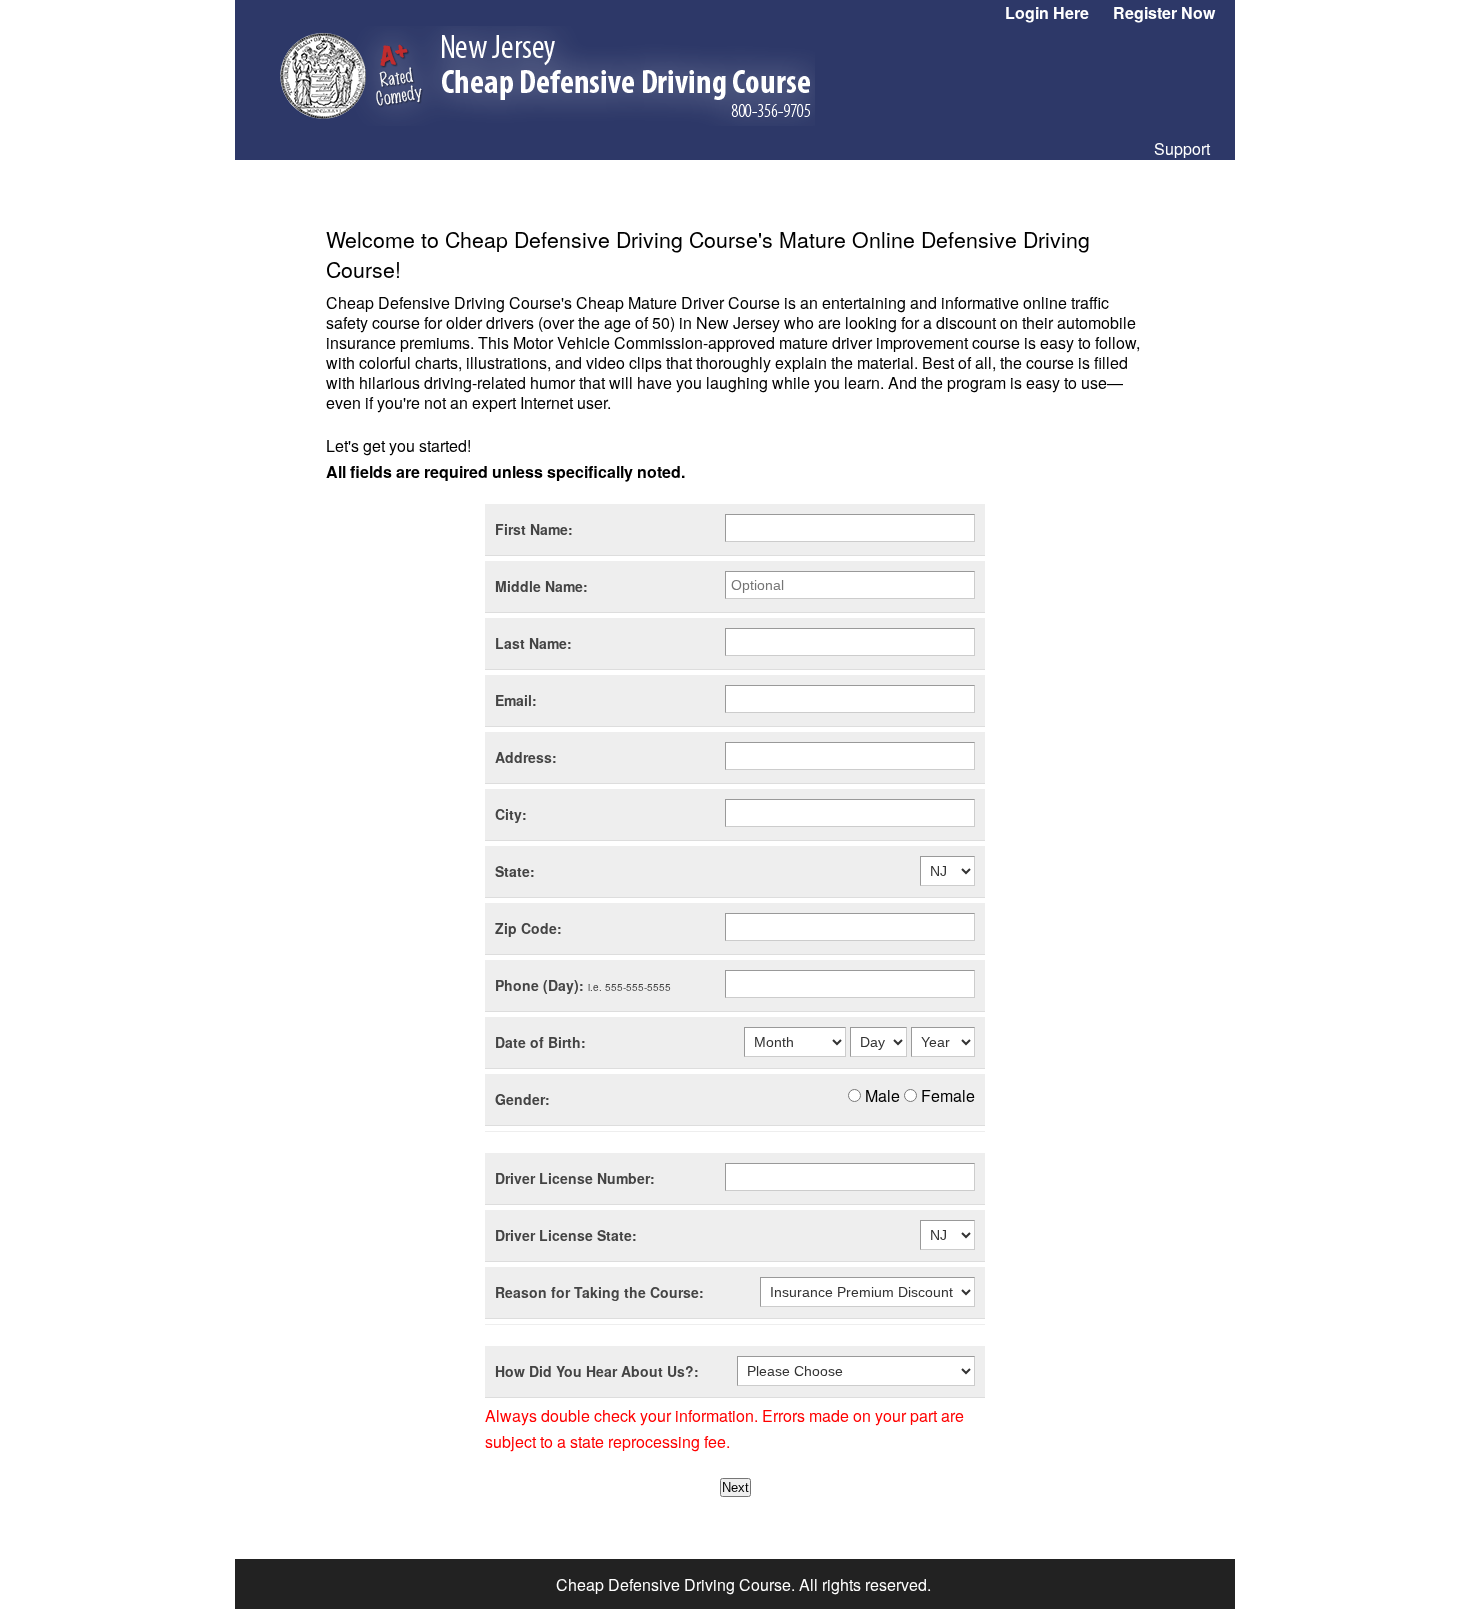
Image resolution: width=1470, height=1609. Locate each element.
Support (1182, 148)
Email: (516, 700)
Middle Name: (541, 586)
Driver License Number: (575, 1178)
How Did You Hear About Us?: (597, 1371)
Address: (526, 757)
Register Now (1164, 12)
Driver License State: (566, 1235)
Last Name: (533, 643)
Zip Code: (528, 928)
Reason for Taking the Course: (599, 1292)
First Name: (534, 529)
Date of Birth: (540, 1042)
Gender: (522, 1099)
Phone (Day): (583, 985)
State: (515, 871)
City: (511, 814)
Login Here (1047, 12)
